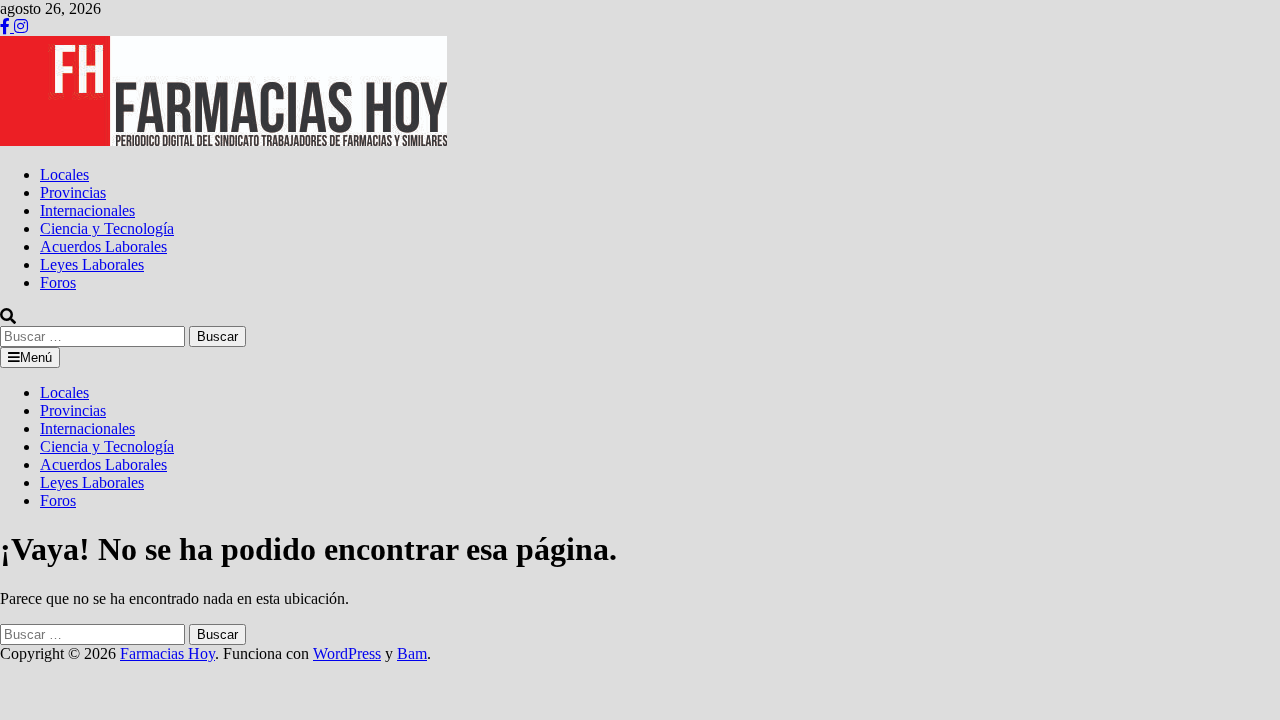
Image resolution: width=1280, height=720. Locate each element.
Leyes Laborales (92, 264)
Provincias (73, 192)
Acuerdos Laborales (103, 246)
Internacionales (87, 210)
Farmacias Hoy (167, 653)
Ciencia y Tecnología (107, 228)
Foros (58, 282)
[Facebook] (7, 26)
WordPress (347, 653)
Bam (412, 653)
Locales (64, 174)
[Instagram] (21, 26)
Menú (36, 357)
